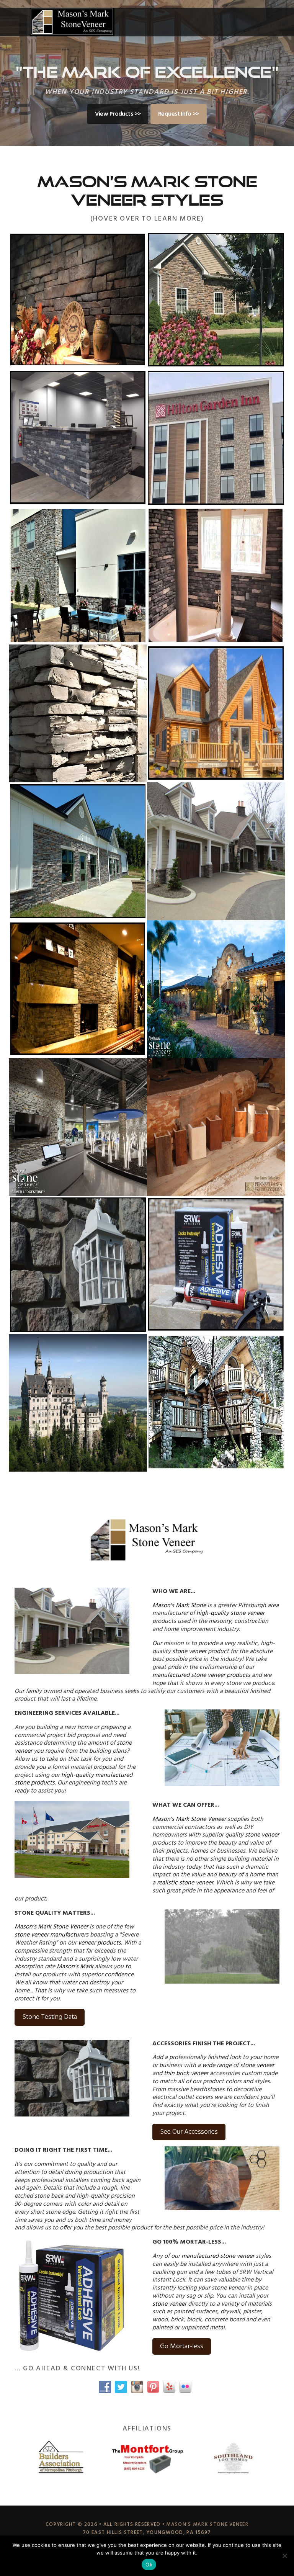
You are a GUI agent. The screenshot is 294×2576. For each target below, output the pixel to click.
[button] (274, 22)
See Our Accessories (189, 2132)
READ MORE (78, 297)
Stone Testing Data (50, 2017)
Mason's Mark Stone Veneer (72, 22)
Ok (149, 2565)
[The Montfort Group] (147, 2458)
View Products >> (118, 114)
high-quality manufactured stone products (73, 1779)
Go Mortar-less (182, 2346)
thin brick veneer (186, 2074)
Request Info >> (179, 114)
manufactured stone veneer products (201, 1675)
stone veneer (189, 1652)
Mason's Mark (75, 1967)
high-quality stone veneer (230, 1613)
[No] (284, 2556)
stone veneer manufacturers (51, 1935)
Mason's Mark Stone (179, 1606)
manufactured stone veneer (218, 2256)
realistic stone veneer (185, 1883)
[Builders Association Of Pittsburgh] (61, 2458)
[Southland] (233, 2458)
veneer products (100, 1943)
